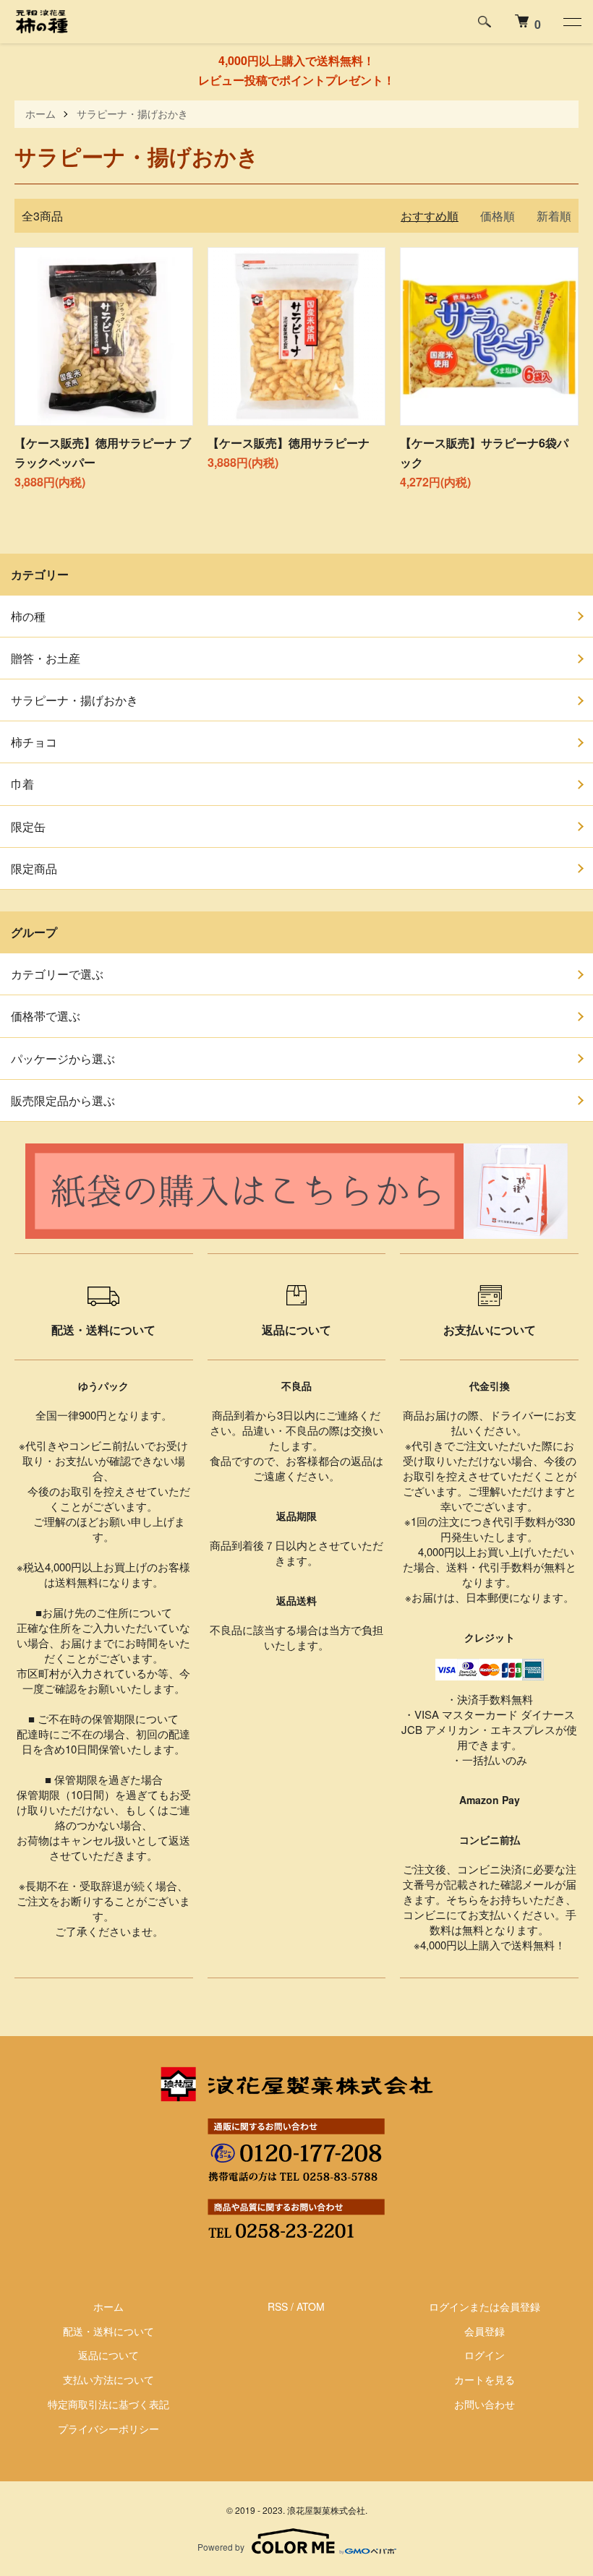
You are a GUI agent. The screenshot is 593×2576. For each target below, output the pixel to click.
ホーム (40, 113)
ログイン (485, 2355)
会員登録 (485, 2331)
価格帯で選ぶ (46, 1016)
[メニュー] (571, 22)
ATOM (311, 2306)
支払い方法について (108, 2379)
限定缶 (28, 827)
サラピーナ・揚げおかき (132, 113)
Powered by (221, 2547)
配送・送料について (108, 2331)
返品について (108, 2355)
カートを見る (485, 2379)
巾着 (22, 784)
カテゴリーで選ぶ (57, 974)
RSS (278, 2306)
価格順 (498, 216)
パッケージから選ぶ (63, 1059)
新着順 (554, 216)
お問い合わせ (485, 2404)
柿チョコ (34, 742)
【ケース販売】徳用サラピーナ (289, 443)
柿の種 (28, 616)
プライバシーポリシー (108, 2429)
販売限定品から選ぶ (63, 1100)
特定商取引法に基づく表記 (108, 2404)
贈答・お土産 (46, 658)
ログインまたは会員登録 (485, 2306)
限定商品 (34, 868)
